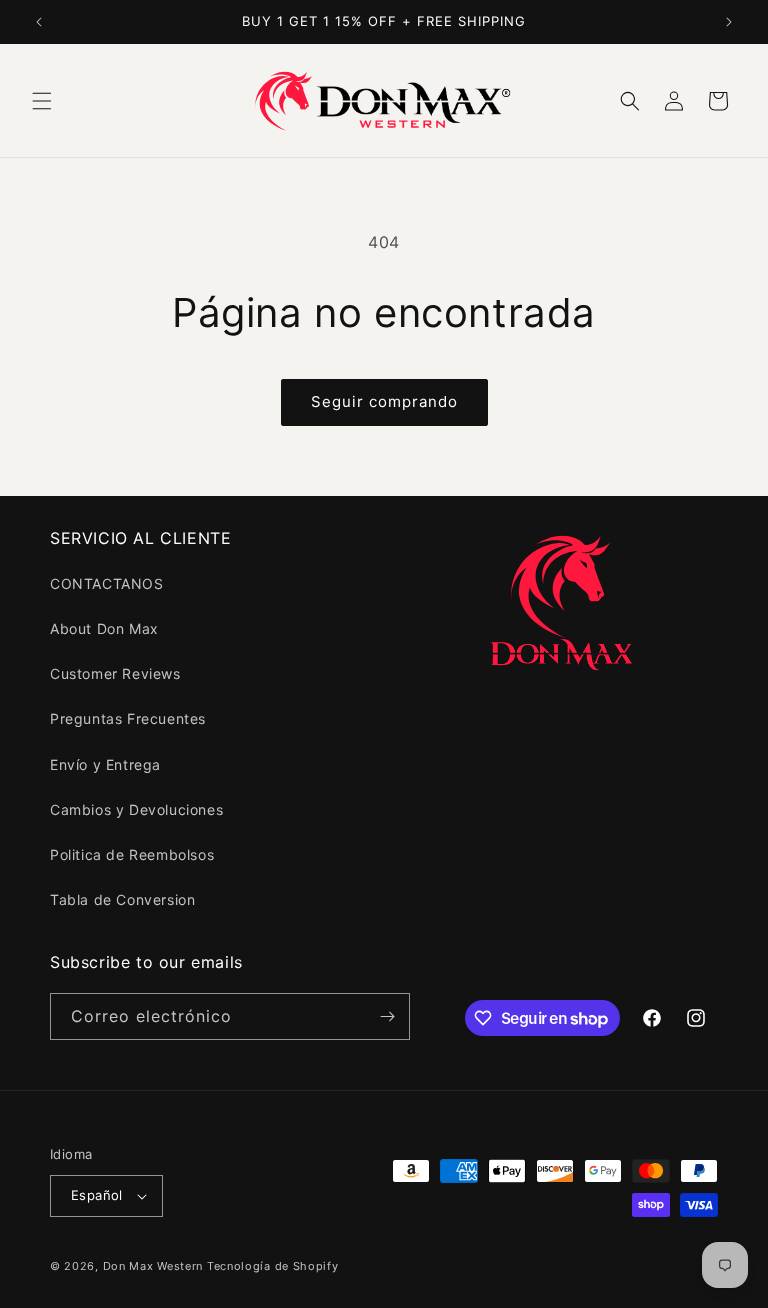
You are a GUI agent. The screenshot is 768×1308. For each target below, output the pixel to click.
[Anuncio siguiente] (729, 22)
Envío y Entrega (105, 764)
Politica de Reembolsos (132, 854)
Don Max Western (153, 1266)
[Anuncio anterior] (39, 22)
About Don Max (104, 628)
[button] (42, 101)
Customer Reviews (115, 673)
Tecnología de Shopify (273, 1266)
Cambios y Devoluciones (136, 809)
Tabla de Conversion (122, 899)
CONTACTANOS (107, 583)
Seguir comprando (384, 401)
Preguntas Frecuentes (128, 718)
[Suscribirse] (387, 1016)
